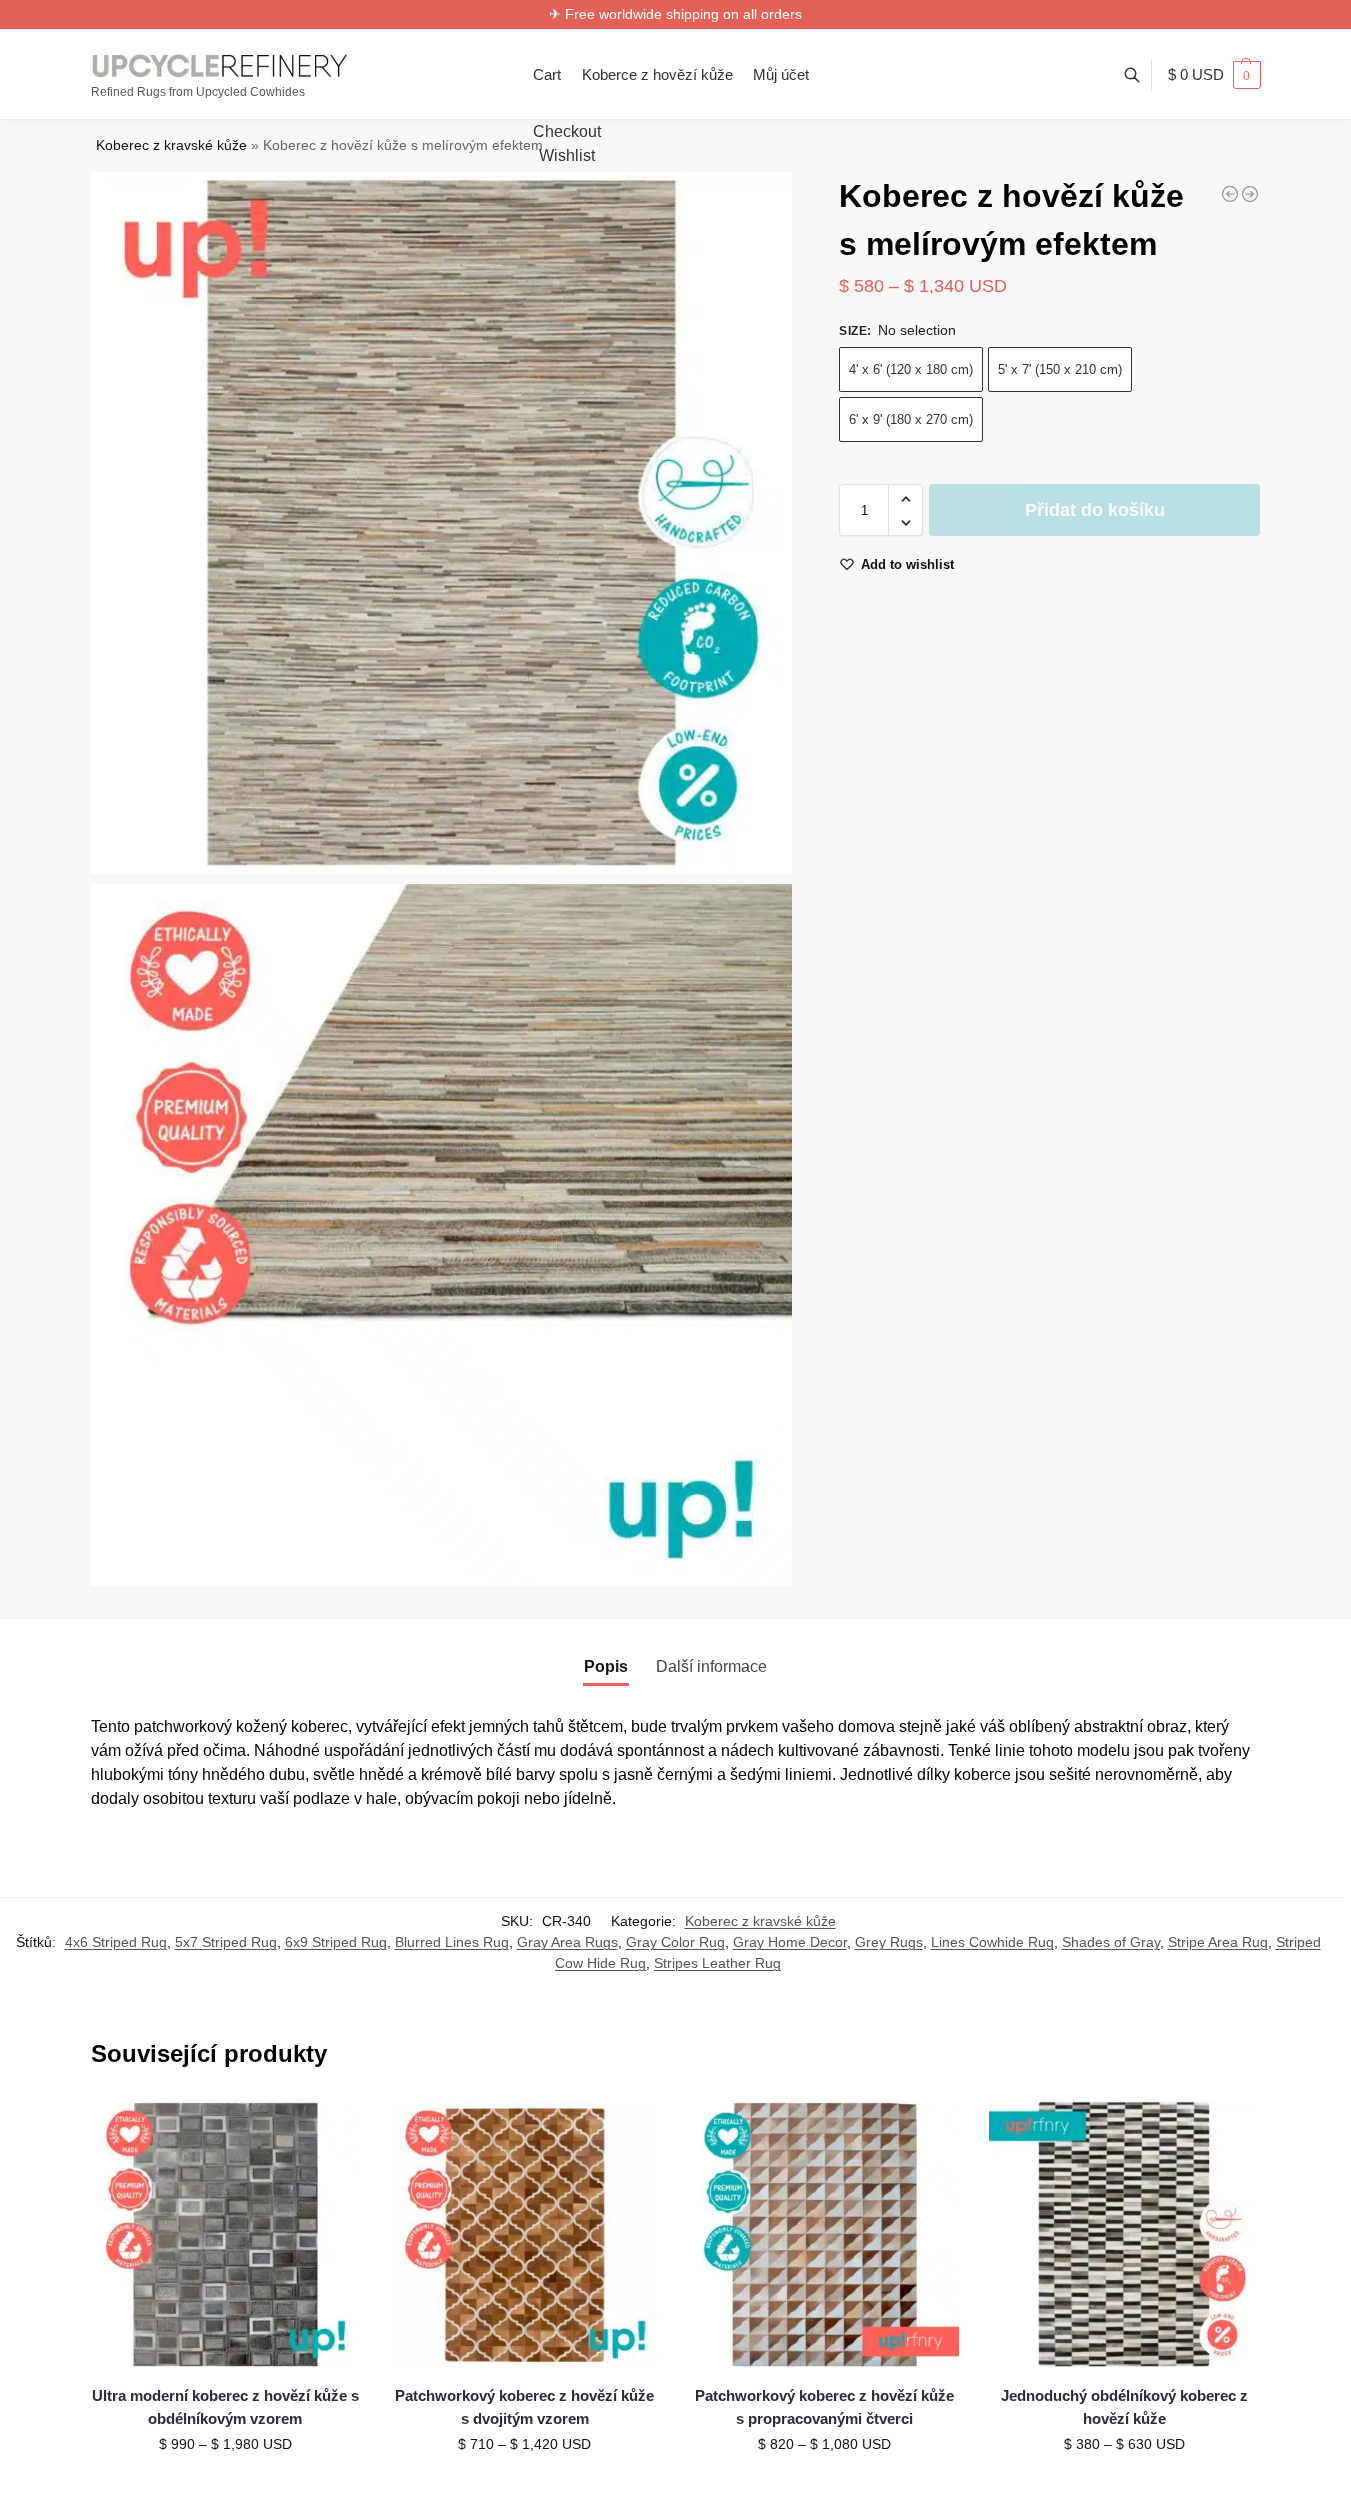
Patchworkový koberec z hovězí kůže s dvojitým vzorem (524, 2407)
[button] (1214, 75)
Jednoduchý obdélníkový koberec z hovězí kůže (1124, 2407)
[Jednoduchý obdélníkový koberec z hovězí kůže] (1124, 2235)
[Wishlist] (330, 2130)
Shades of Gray (1111, 1942)
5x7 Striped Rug (226, 1942)
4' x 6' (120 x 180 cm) (911, 370)
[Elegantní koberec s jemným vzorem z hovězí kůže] (1250, 194)
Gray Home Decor (790, 1942)
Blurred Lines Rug (452, 1942)
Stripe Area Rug (1218, 1942)
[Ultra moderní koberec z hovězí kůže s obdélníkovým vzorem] (226, 2235)
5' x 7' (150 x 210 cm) (1060, 370)
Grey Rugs (889, 1942)
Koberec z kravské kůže (171, 145)
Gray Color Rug (675, 1942)
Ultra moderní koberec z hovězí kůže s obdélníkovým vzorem (225, 2407)
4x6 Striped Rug (116, 1942)
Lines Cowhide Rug (992, 1942)
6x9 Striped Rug (336, 1942)
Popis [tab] (606, 1666)
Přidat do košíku (1095, 511)
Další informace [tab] (711, 1666)
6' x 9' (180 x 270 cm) (911, 420)
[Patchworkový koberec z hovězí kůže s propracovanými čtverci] (825, 2235)
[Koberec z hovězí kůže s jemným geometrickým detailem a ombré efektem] (1230, 194)
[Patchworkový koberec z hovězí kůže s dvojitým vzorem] (525, 2235)
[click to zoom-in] (442, 523)
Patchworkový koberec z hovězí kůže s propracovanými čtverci (824, 2407)
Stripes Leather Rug (717, 1963)
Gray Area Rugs (567, 1942)
